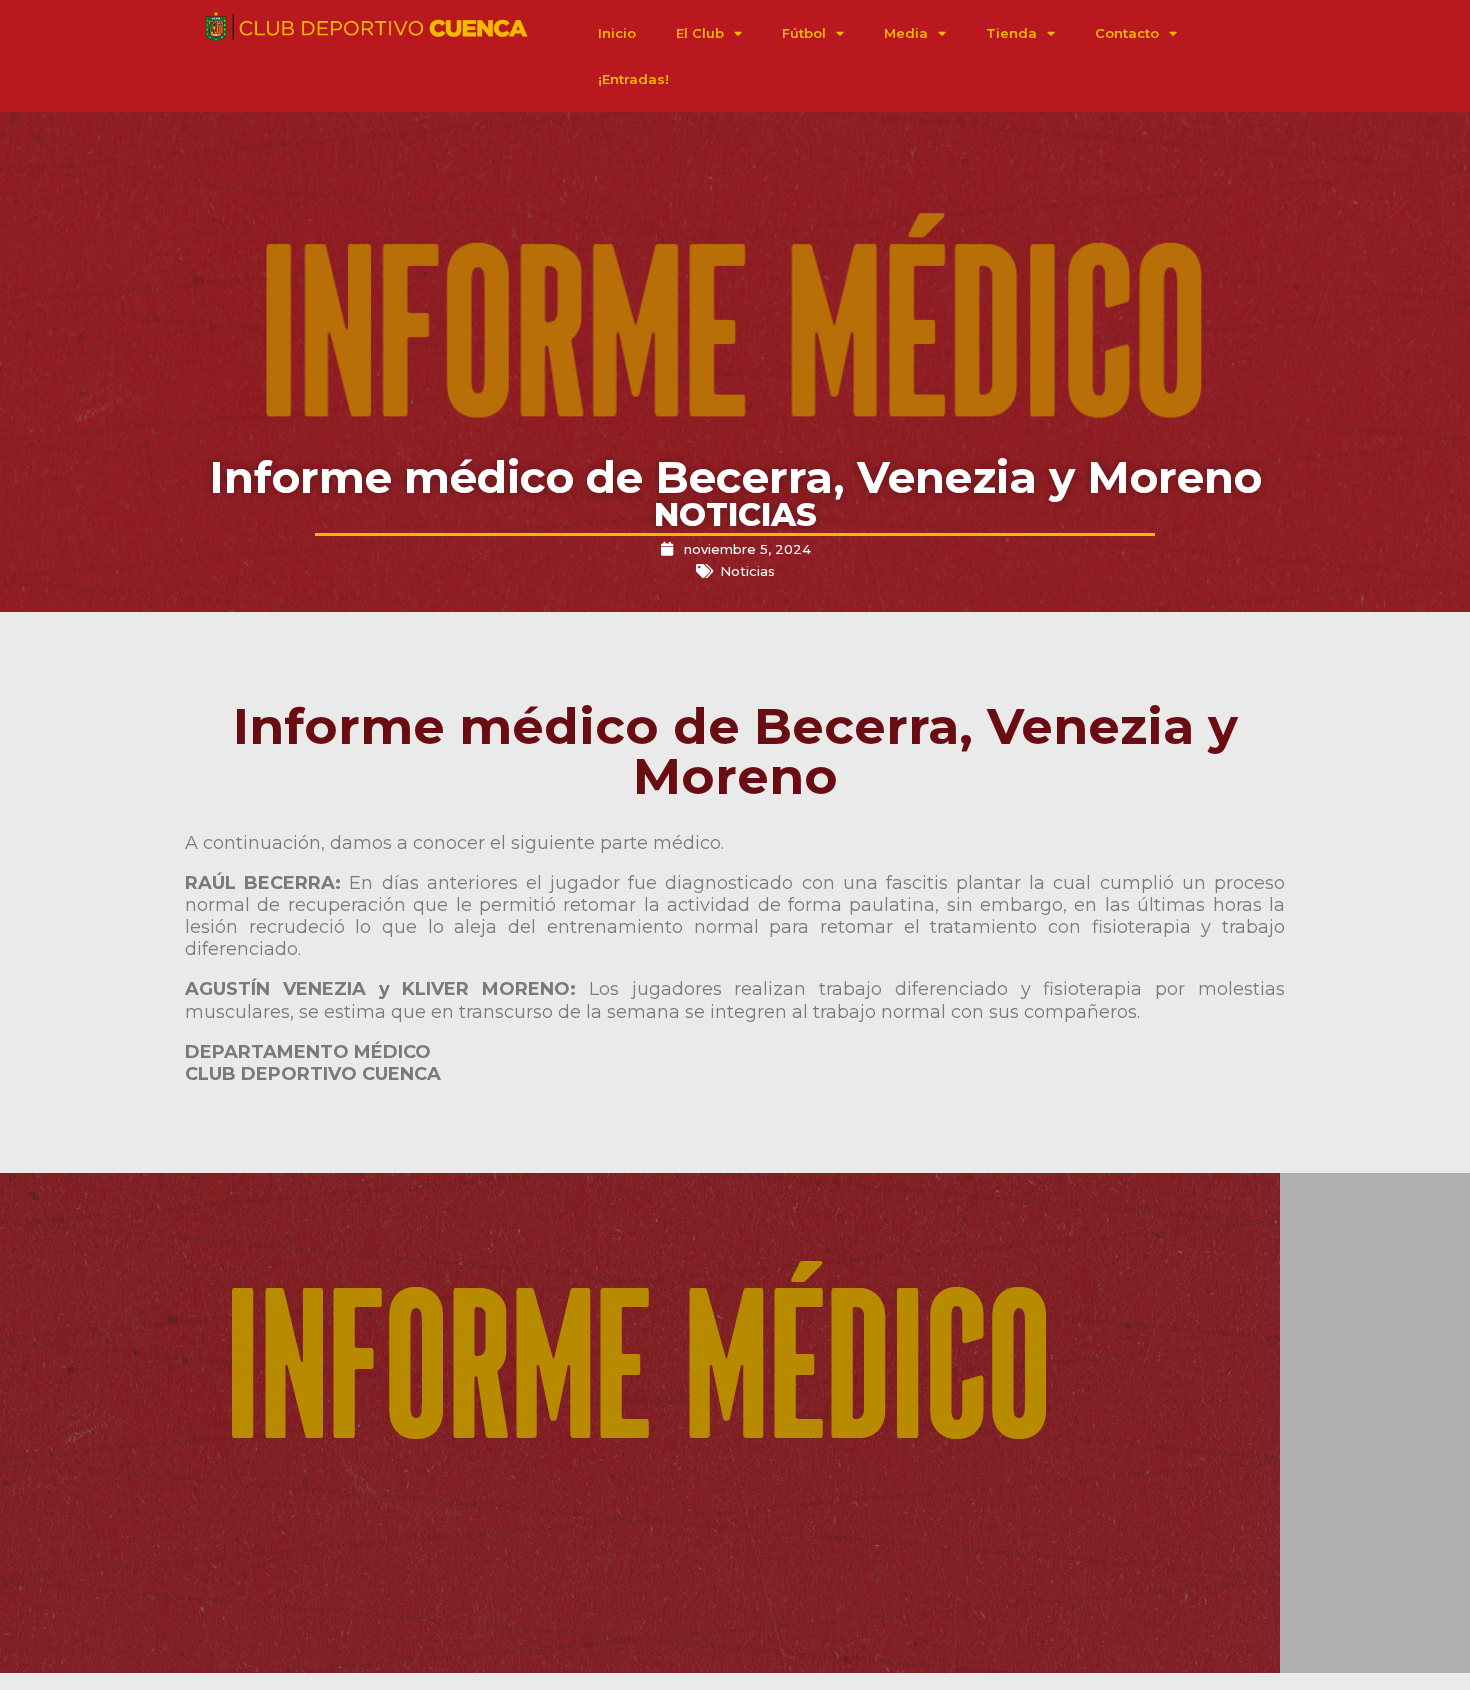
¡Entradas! (633, 79)
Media (906, 33)
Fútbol (804, 33)
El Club (700, 33)
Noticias (747, 571)
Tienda (1011, 33)
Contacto (1127, 33)
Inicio (617, 33)
